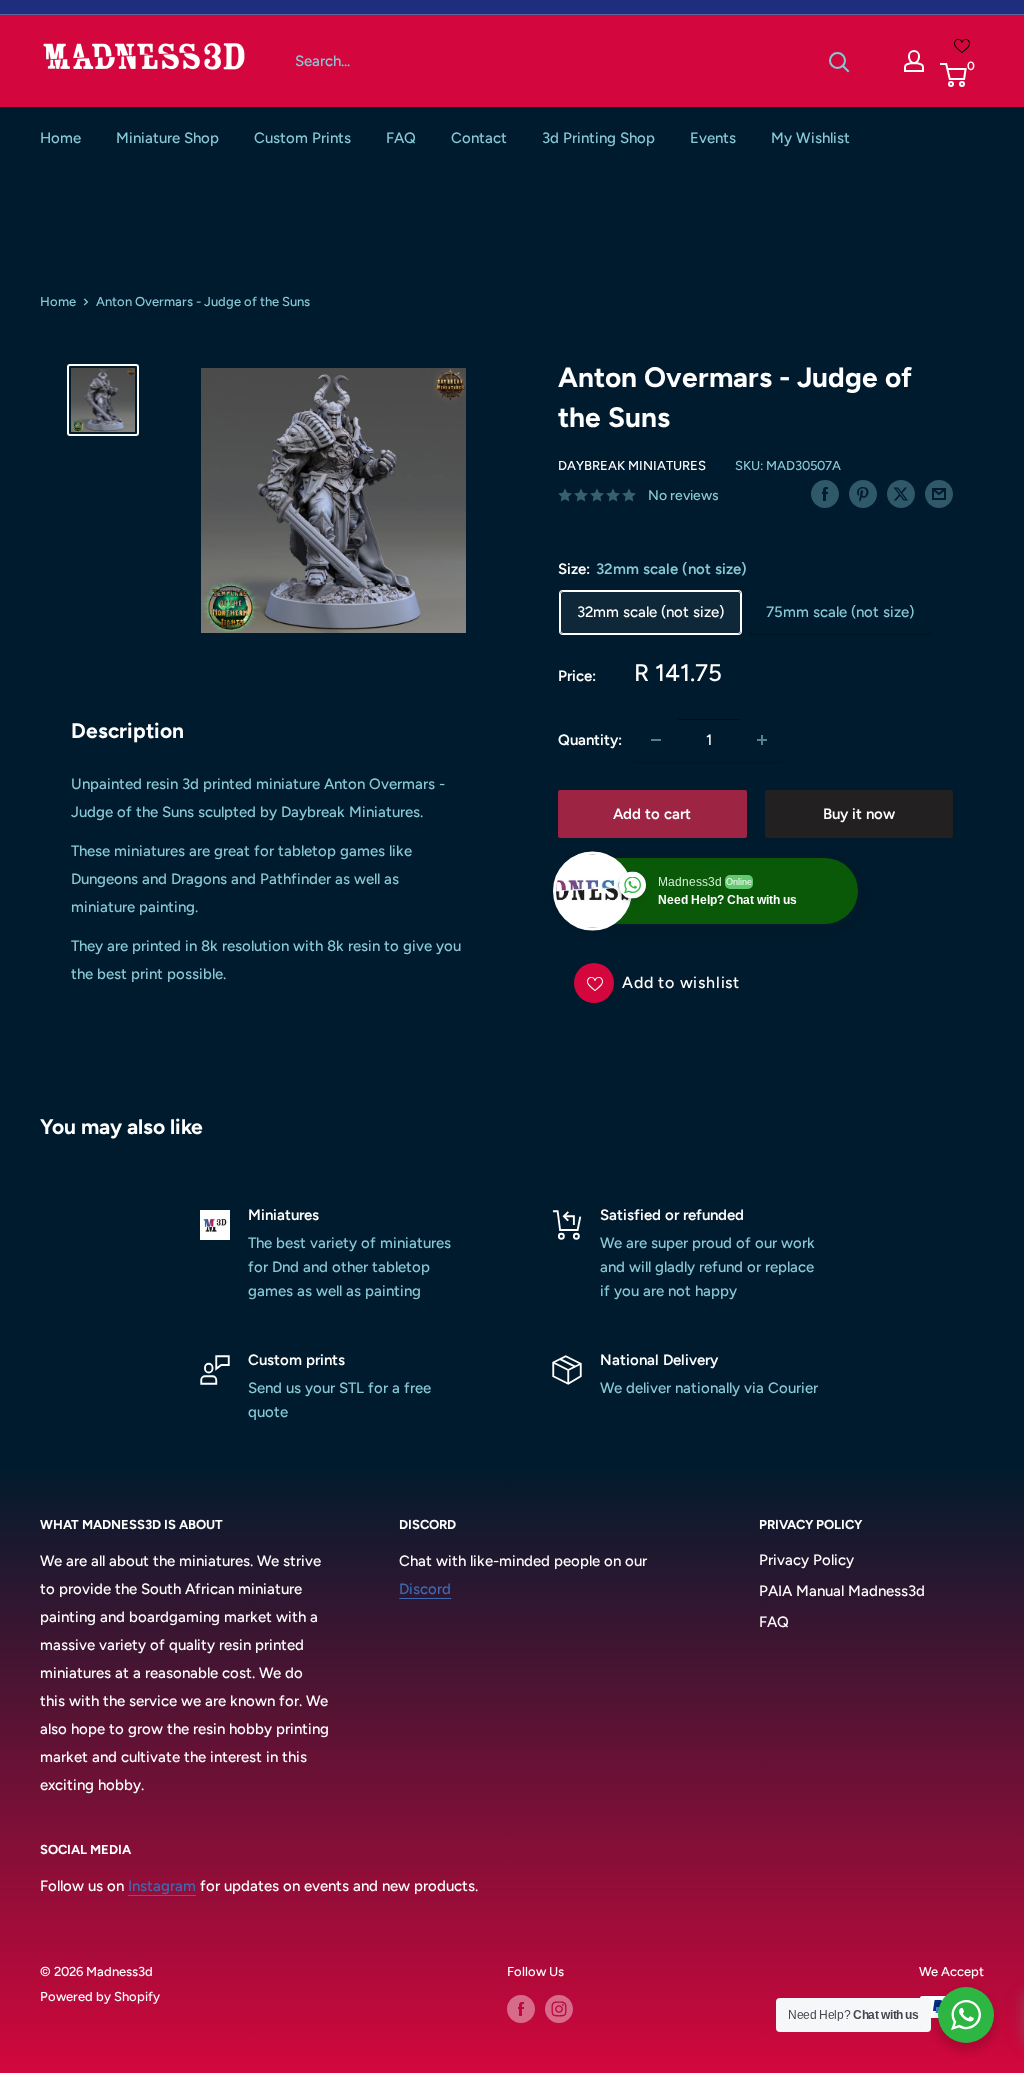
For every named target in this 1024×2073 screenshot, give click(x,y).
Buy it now (859, 814)
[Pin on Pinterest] (863, 493)
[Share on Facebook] (825, 493)
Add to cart (652, 814)
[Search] (839, 61)
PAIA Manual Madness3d (842, 1591)
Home (60, 138)
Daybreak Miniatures (632, 465)
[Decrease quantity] (656, 740)
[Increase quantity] (762, 740)
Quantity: (590, 740)
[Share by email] (939, 493)
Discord (425, 1589)
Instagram (162, 1886)
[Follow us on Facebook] (521, 2009)
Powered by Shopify (100, 1996)
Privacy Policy (806, 1560)
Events (713, 138)
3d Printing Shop (598, 138)
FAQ (401, 138)
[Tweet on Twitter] (901, 493)
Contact (479, 138)
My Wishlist (810, 138)
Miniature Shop (167, 138)
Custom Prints (302, 138)
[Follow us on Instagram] (559, 2009)
